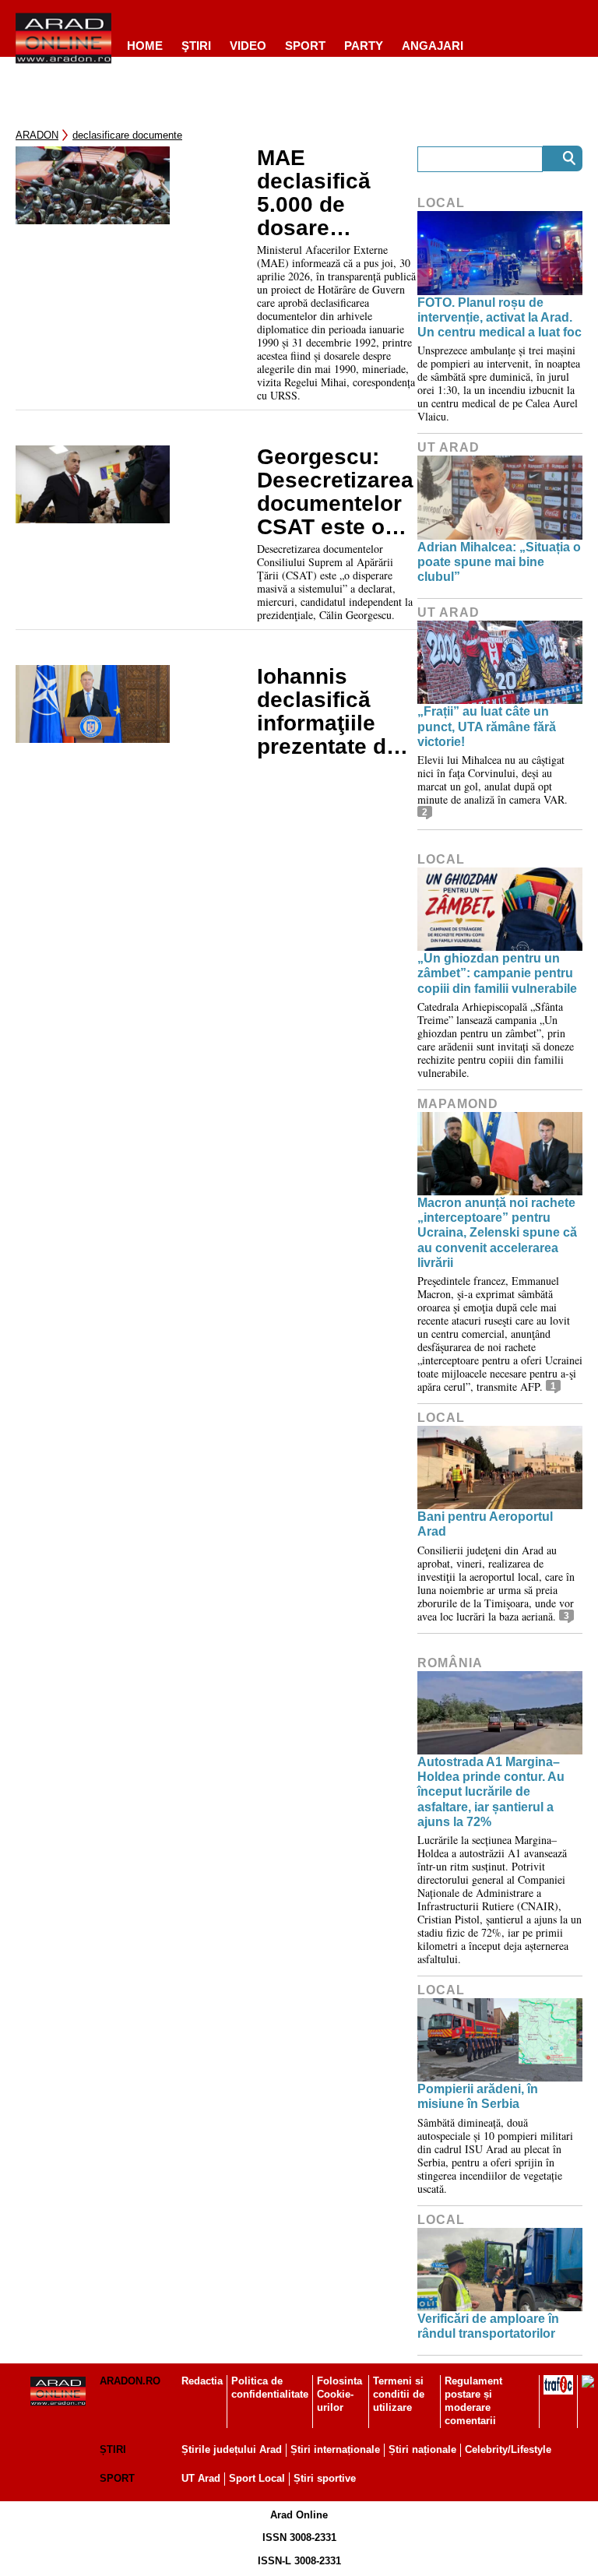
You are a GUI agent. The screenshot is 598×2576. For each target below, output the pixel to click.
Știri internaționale (335, 2449)
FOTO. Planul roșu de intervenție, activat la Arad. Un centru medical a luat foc (500, 317)
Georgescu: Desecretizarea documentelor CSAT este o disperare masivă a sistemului (335, 492)
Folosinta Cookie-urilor (339, 2394)
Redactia (202, 2381)
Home (145, 46)
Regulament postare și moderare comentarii (473, 2401)
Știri (113, 2449)
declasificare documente (127, 135)
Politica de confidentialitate (270, 2388)
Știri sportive (325, 2478)
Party (364, 46)
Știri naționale (422, 2449)
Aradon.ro (130, 2381)
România (450, 1663)
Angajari (433, 46)
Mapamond (458, 1104)
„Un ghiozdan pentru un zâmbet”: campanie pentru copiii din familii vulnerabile (497, 973)
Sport (305, 46)
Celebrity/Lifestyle (508, 2449)
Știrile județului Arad (232, 2449)
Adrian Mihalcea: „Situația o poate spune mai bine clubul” (499, 562)
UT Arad (448, 447)
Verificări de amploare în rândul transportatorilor (488, 2326)
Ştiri (196, 46)
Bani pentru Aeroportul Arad (485, 1524)
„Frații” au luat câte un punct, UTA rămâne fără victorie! (487, 726)
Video (248, 46)
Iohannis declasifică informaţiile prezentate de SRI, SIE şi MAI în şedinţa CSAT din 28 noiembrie (335, 712)
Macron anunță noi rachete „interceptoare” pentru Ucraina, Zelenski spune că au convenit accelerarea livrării (497, 1233)
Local (441, 203)
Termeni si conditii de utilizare (399, 2394)
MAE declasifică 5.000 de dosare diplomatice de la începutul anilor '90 (334, 193)
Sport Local (257, 2478)
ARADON (37, 135)
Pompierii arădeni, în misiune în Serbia (478, 2096)
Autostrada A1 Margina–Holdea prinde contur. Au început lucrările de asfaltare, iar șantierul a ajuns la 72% (491, 1792)
